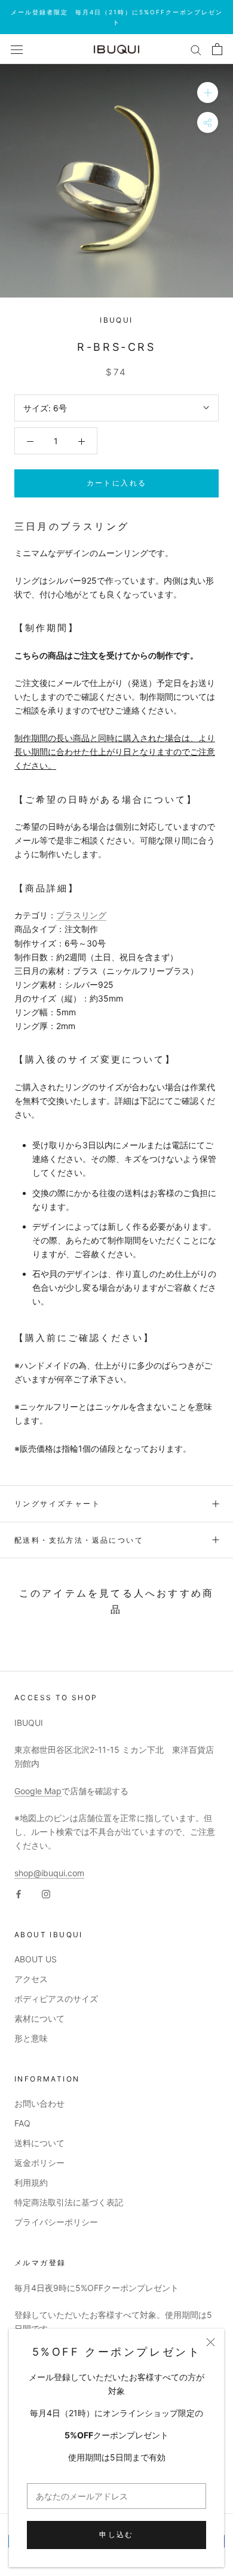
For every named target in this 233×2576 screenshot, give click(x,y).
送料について (39, 2143)
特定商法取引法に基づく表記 (69, 2202)
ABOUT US (36, 1959)
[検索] (196, 49)
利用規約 (31, 2182)
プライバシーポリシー (56, 2222)
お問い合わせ (39, 2103)
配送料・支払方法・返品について (79, 1540)
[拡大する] (208, 92)
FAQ (22, 2123)
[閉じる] (211, 2342)
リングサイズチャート (57, 1504)
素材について (39, 2018)
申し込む (116, 2534)
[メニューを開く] (17, 49)
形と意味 (31, 2038)
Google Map (38, 1791)
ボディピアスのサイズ (56, 1999)
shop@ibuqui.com (49, 1873)
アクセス (31, 1979)
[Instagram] (46, 1893)
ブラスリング (81, 915)
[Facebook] (19, 1893)
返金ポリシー (39, 2163)
